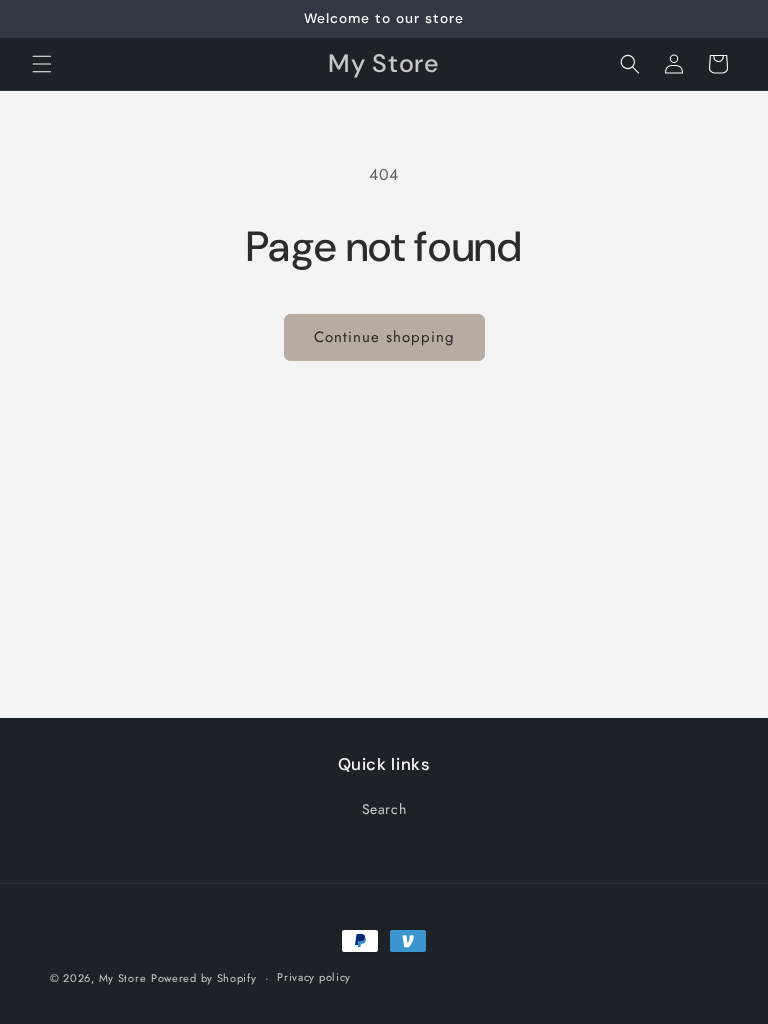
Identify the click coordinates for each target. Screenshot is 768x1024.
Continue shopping (384, 337)
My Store (123, 978)
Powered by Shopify (204, 978)
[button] (42, 64)
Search (384, 809)
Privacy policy (314, 977)
